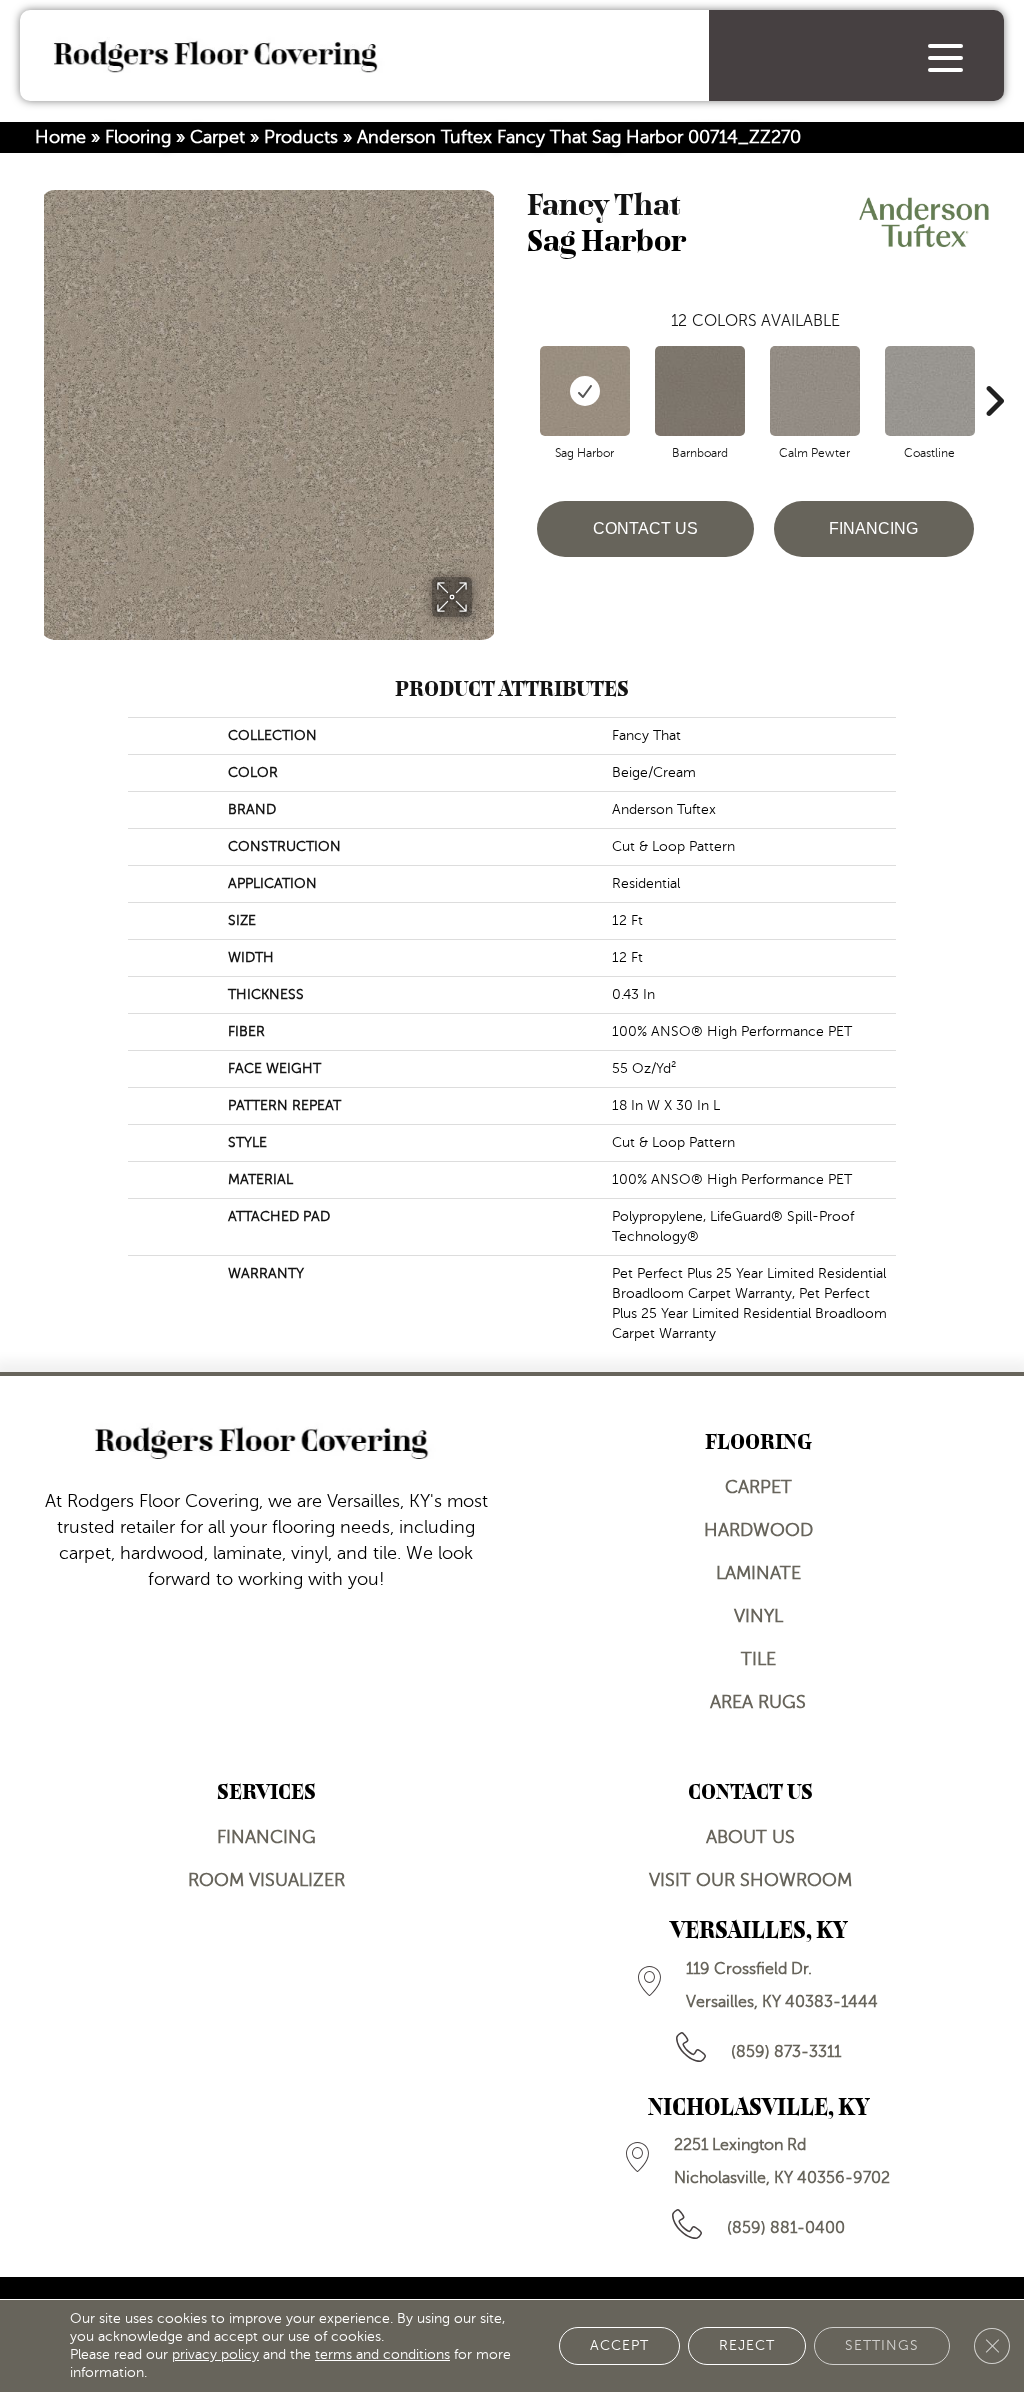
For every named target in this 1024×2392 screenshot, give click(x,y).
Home (60, 137)
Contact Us (645, 528)
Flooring (138, 137)
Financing (873, 528)
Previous (517, 371)
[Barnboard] (700, 391)
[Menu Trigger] (945, 57)
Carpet (217, 137)
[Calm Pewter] (815, 391)
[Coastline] (930, 391)
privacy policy (215, 2354)
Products (301, 137)
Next (994, 371)
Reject (747, 2345)
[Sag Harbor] (585, 391)
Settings (882, 2345)
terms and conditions (382, 2354)
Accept (619, 2345)
